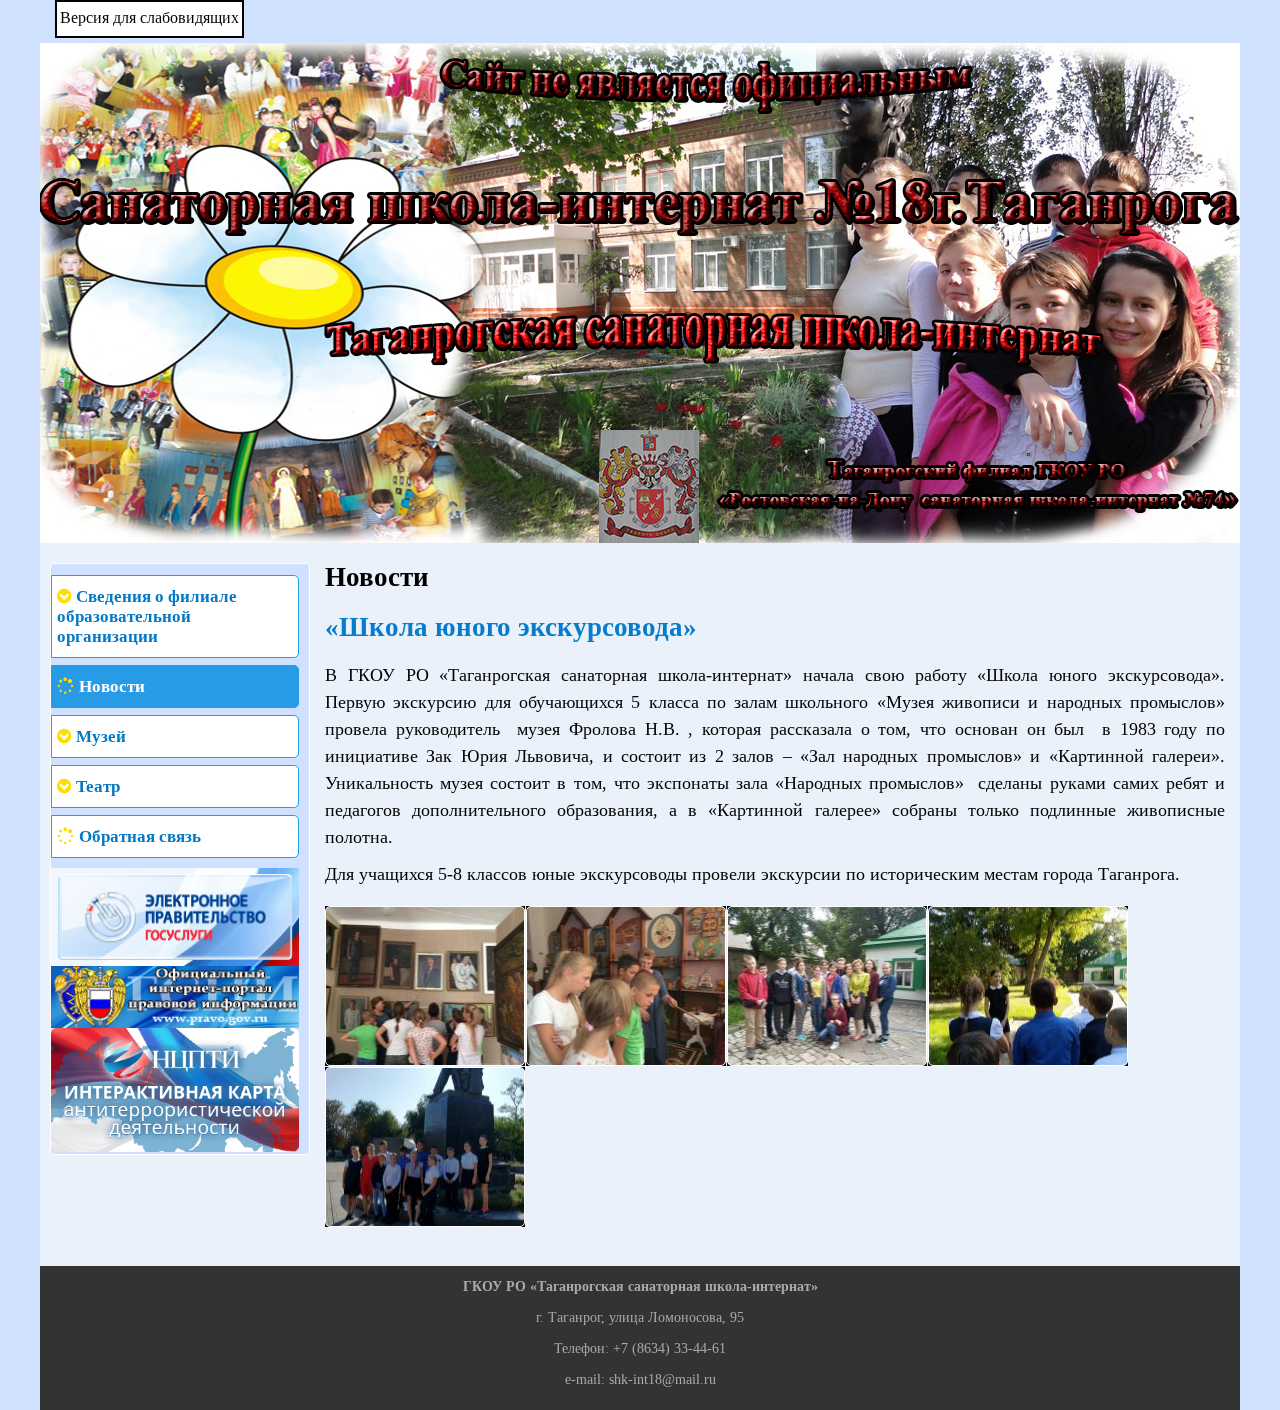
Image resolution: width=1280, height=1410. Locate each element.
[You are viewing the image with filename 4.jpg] (1028, 986)
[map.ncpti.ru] (175, 1088)
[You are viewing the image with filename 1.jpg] (425, 986)
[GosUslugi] (175, 915)
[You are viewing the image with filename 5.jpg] (425, 1147)
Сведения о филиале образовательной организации (147, 616)
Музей (101, 736)
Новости (112, 686)
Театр (98, 786)
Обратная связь (140, 836)
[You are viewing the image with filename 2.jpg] (626, 986)
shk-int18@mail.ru (662, 1379)
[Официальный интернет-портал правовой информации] (175, 995)
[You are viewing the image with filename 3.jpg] (827, 986)
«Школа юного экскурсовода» (511, 627)
